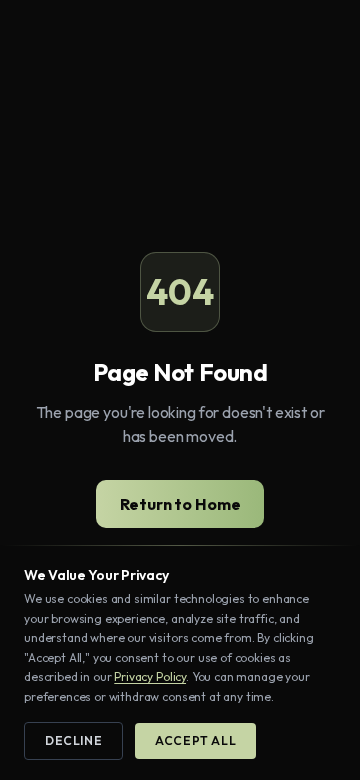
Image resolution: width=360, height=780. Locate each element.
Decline (73, 740)
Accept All (195, 740)
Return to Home (180, 504)
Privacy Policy (150, 676)
